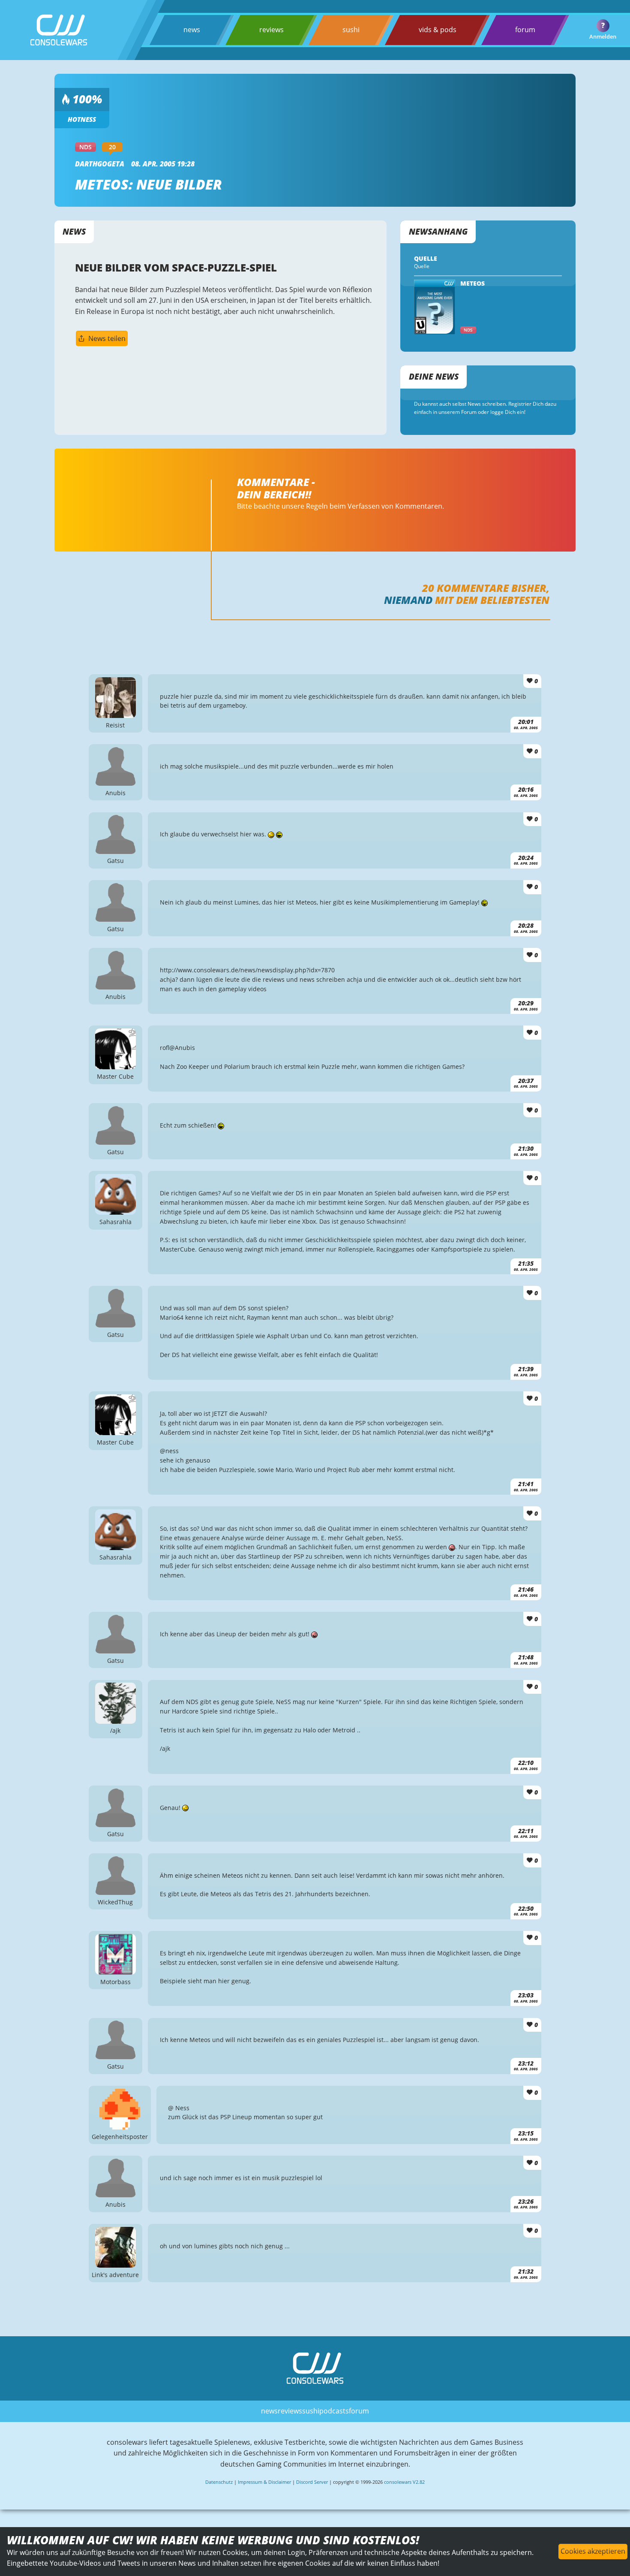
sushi (351, 30)
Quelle (422, 266)
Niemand (408, 600)
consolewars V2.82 (404, 2482)
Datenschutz (219, 2482)
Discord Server (312, 2482)
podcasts (334, 2411)
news (192, 30)
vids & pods (438, 30)
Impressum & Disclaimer (264, 2482)
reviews (271, 30)
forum (525, 30)
